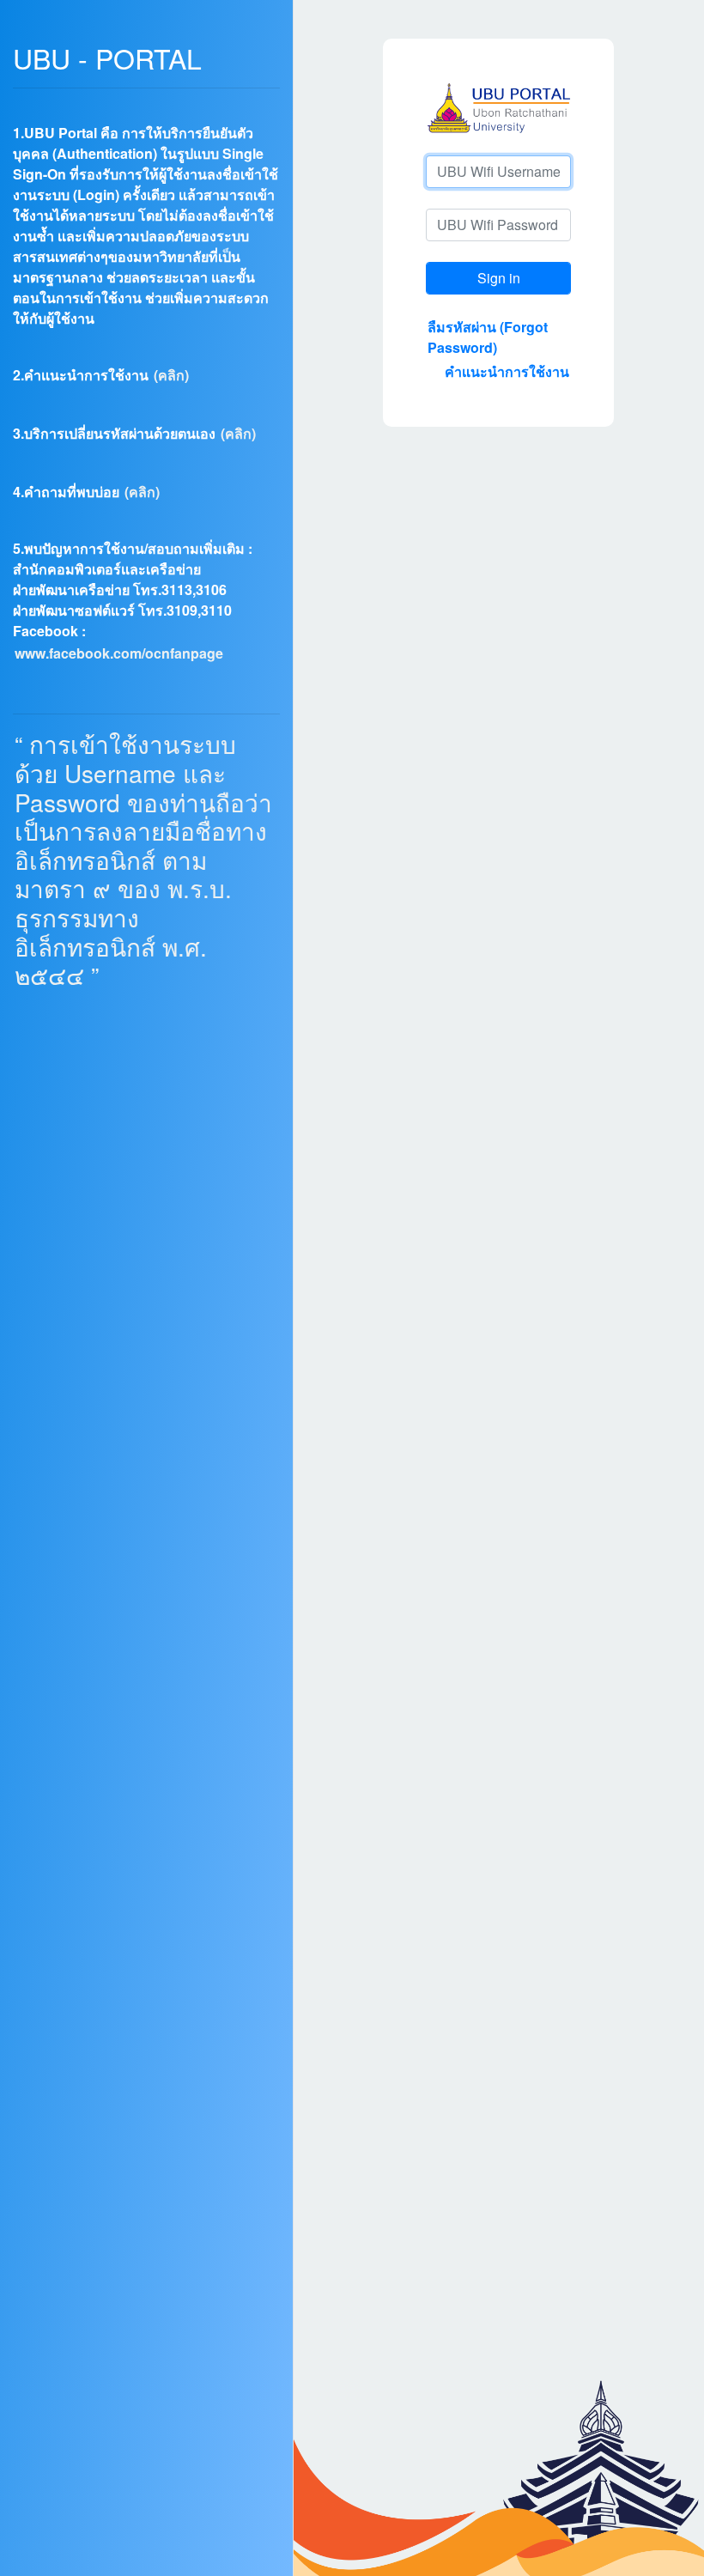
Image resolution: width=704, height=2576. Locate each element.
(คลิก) (171, 375)
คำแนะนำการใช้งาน (507, 371)
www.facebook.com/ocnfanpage (119, 653)
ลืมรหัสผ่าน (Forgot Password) (488, 337)
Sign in (499, 278)
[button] (14, 114)
